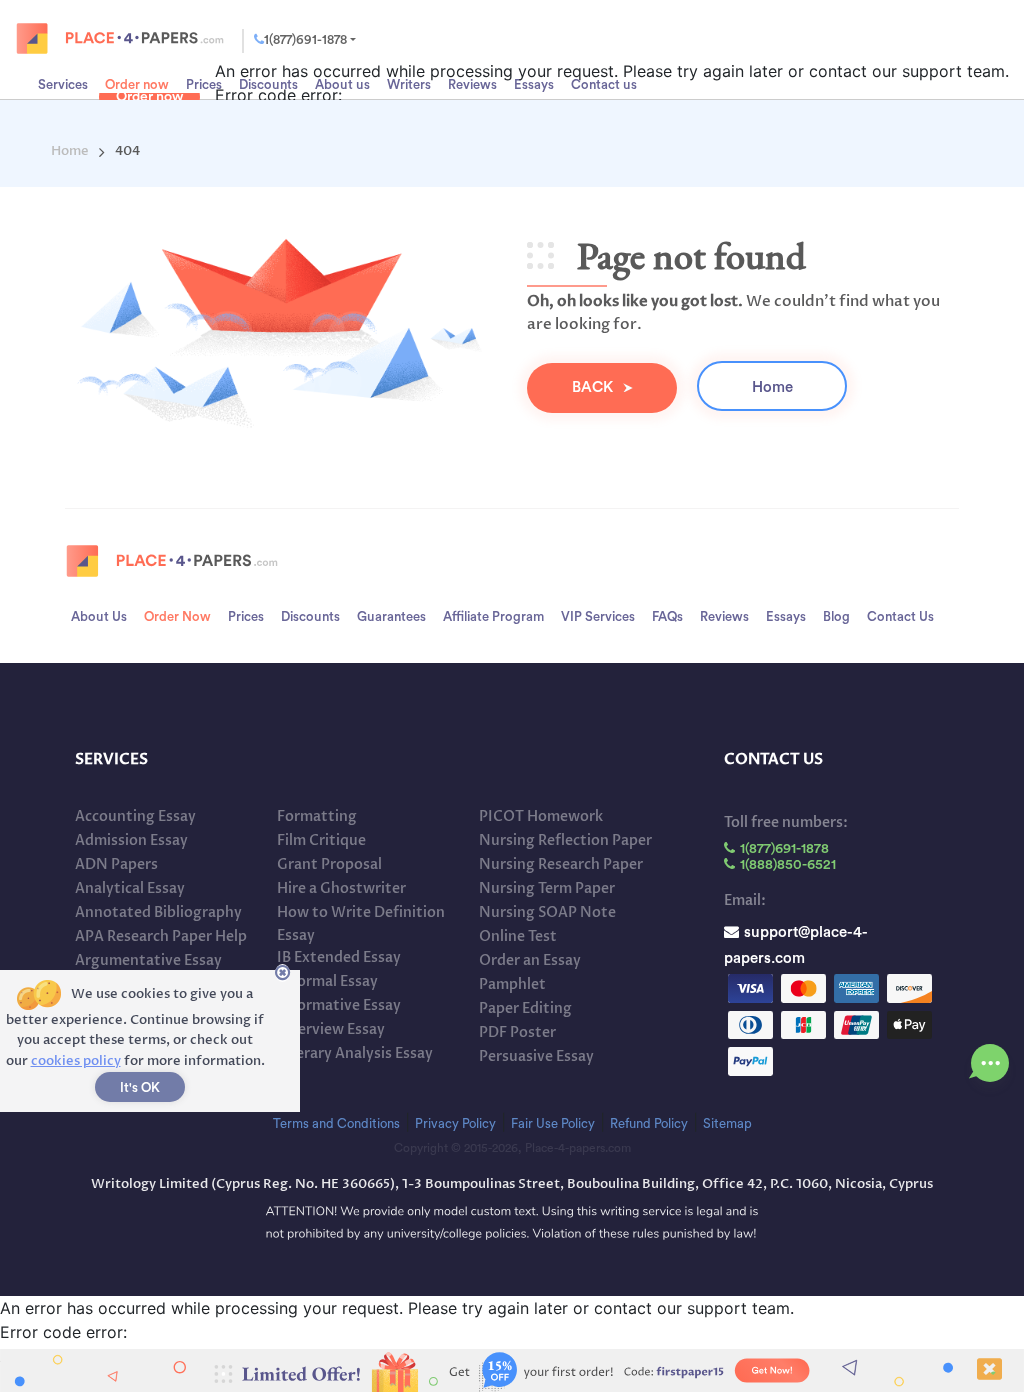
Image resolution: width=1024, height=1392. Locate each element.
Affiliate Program (493, 616)
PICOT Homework (541, 816)
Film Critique (321, 840)
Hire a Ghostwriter (341, 888)
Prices (204, 84)
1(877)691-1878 (305, 39)
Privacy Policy (455, 1123)
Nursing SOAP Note (547, 912)
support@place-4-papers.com (796, 929)
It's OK (140, 1087)
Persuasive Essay (536, 1056)
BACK (592, 387)
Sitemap (727, 1123)
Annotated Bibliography (158, 912)
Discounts (310, 616)
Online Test (518, 936)
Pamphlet (512, 984)
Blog (836, 616)
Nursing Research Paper (561, 864)
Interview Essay (331, 1029)
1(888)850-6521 (788, 865)
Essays (786, 616)
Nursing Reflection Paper (565, 840)
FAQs (667, 616)
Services (63, 84)
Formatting (317, 816)
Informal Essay (327, 981)
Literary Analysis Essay (355, 1053)
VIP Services (598, 616)
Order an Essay (530, 960)
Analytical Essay (130, 888)
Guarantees (391, 616)
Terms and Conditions (336, 1123)
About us (99, 616)
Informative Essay (339, 1005)
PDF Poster (517, 1032)
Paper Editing (525, 1008)
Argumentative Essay (148, 960)
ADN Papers (116, 864)
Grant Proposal (329, 864)
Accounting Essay (135, 816)
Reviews (724, 616)
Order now (137, 84)
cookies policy (76, 1061)
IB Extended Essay (339, 957)
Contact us (900, 616)
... (990, 1057)
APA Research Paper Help (161, 936)
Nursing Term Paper (547, 888)
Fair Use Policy (553, 1123)
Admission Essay (131, 840)
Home (772, 387)
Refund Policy (649, 1123)
